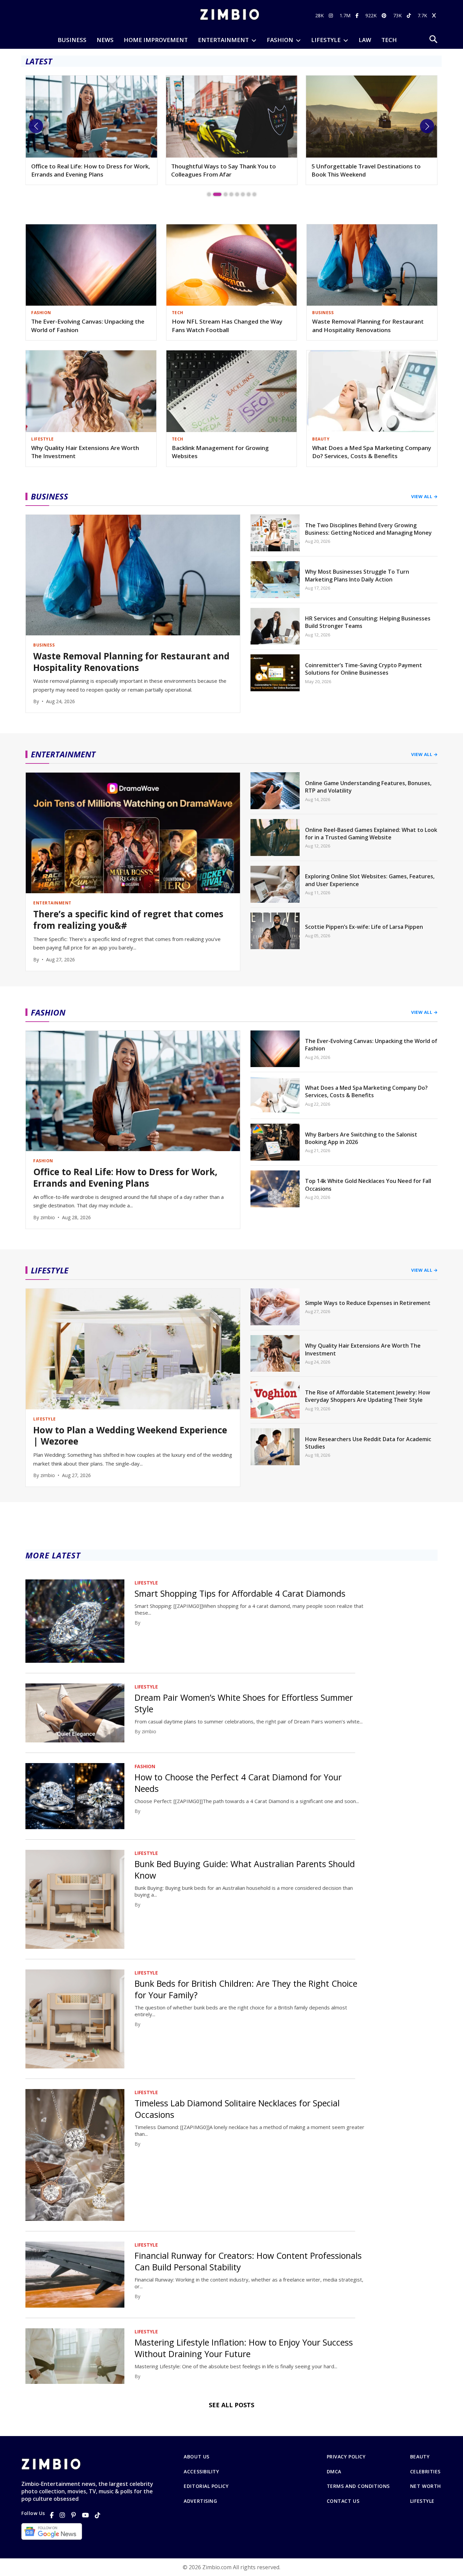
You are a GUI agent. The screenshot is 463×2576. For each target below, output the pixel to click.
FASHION (280, 40)
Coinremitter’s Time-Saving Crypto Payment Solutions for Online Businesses (364, 669)
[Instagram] (62, 2515)
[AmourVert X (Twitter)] (435, 15)
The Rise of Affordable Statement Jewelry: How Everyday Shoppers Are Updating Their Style (368, 1396)
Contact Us (343, 2501)
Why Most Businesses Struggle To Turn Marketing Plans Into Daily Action (357, 575)
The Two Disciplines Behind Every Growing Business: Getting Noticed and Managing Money (368, 529)
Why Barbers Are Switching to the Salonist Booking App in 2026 (361, 1138)
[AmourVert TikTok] (410, 15)
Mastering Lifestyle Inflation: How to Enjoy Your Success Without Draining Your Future (244, 2348)
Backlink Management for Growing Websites (220, 452)
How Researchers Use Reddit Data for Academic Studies (368, 1443)
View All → (424, 496)
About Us (196, 2457)
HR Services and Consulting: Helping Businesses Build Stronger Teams (368, 622)
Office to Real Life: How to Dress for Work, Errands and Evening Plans (125, 1178)
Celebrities (425, 2472)
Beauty (420, 2457)
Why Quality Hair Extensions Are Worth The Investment (85, 452)
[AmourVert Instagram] (332, 15)
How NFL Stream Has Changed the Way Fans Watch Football (227, 326)
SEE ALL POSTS (231, 2405)
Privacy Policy (346, 2457)
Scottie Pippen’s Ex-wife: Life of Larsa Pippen (364, 927)
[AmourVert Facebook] (358, 15)
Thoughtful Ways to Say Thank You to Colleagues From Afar (84, 170)
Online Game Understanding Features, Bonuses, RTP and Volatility (368, 787)
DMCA (334, 2472)
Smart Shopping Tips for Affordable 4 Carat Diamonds (240, 1593)
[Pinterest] (74, 2515)
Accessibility (201, 2472)
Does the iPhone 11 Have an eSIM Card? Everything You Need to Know (367, 170)
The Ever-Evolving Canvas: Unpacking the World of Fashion (88, 326)
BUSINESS (72, 40)
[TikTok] (98, 2515)
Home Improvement (156, 40)
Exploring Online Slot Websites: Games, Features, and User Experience (370, 880)
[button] (36, 126)
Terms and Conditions (358, 2486)
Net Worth (426, 2486)
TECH (389, 40)
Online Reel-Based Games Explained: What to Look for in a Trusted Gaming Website (371, 834)
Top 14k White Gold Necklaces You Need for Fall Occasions (368, 1185)
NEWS (105, 40)
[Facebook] (52, 2515)
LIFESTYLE (326, 40)
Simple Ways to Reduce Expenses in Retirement (368, 1303)
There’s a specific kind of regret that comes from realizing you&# (128, 920)
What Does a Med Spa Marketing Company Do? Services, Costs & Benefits (372, 452)
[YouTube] (85, 2515)
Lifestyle (422, 2501)
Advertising (200, 2501)
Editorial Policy (206, 2486)
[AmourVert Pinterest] (385, 15)
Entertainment (223, 40)
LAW (365, 40)
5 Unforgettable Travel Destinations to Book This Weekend (226, 170)
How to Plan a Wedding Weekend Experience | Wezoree (130, 1436)
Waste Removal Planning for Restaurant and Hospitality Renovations (368, 326)
